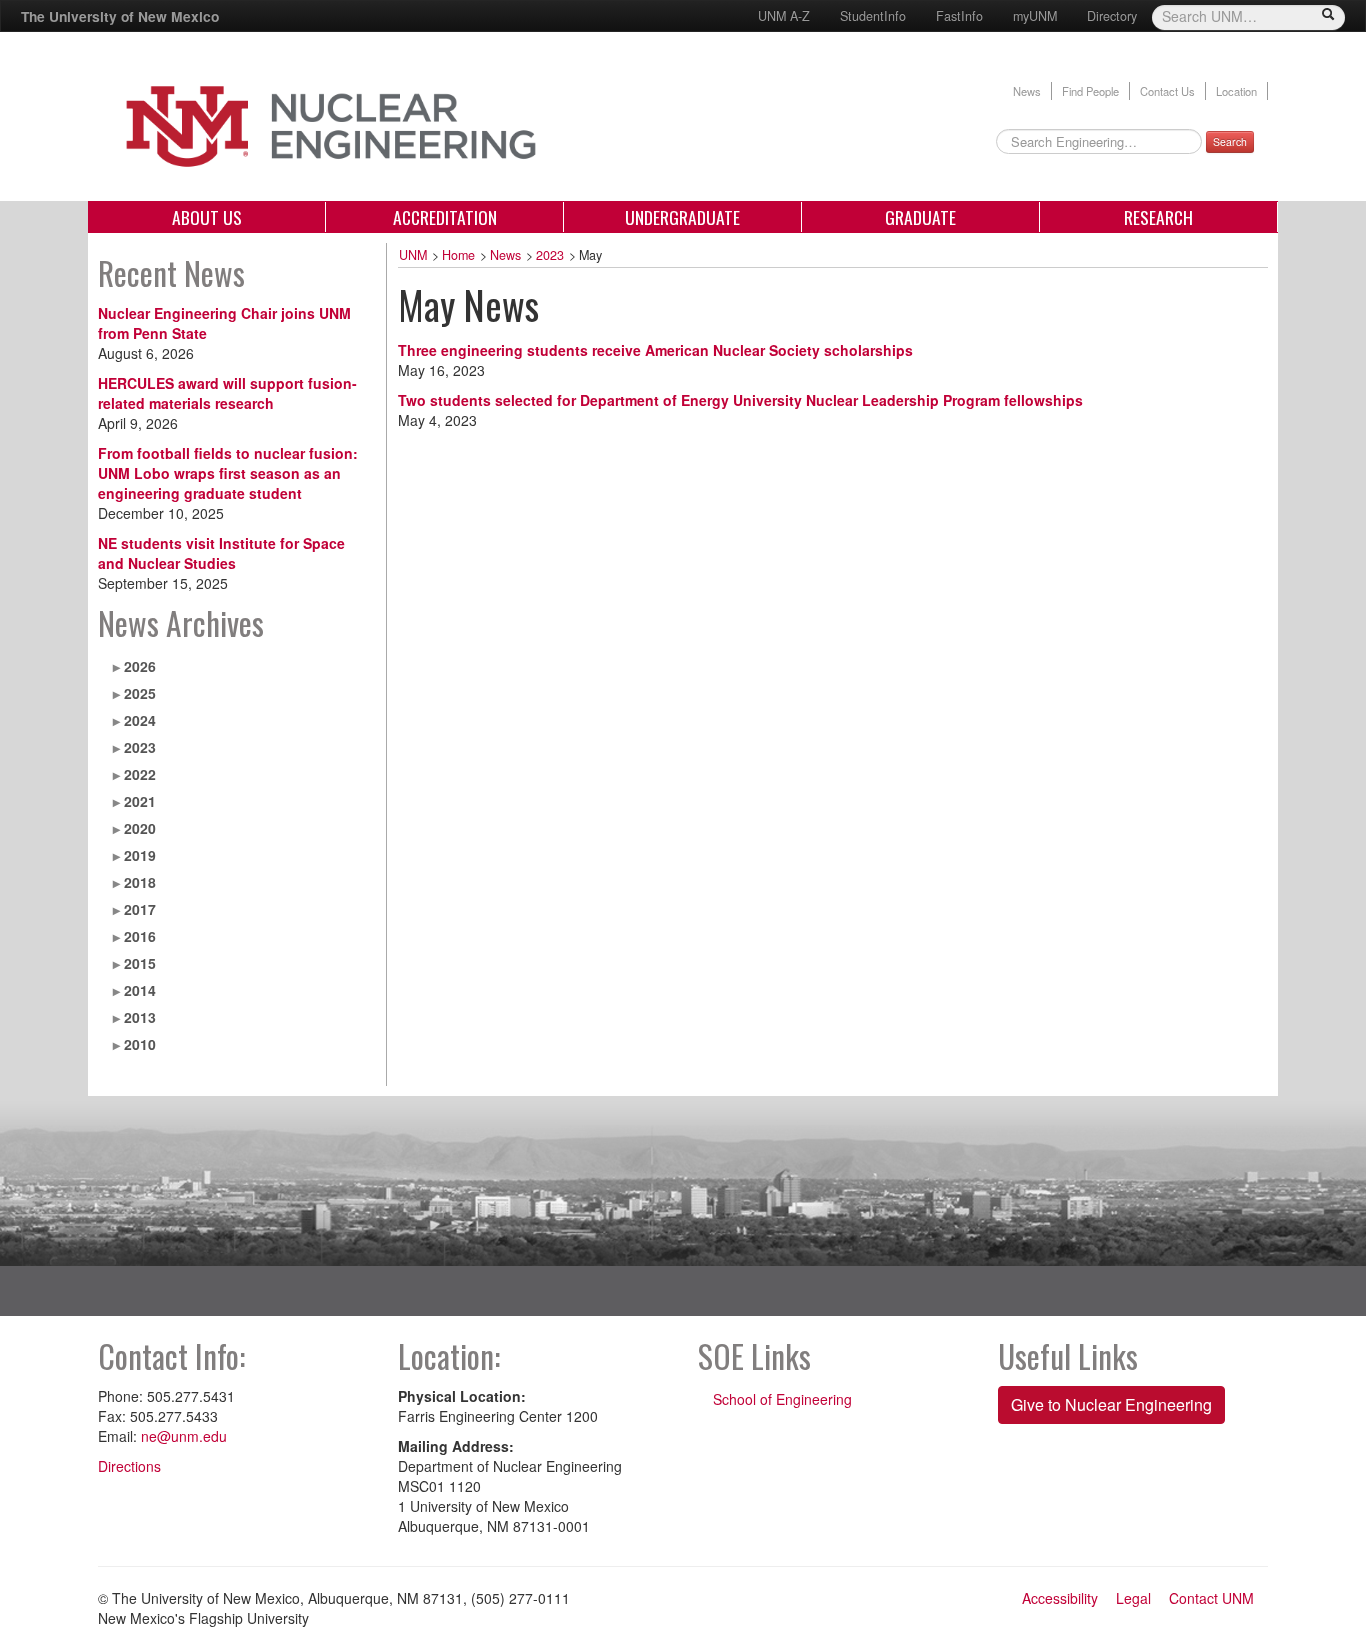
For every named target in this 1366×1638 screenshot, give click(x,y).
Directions (129, 1466)
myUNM (1035, 16)
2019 (140, 855)
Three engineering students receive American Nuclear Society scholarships (655, 350)
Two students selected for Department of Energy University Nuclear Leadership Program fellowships (740, 400)
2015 (140, 963)
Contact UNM (1211, 1598)
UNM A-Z (784, 16)
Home (458, 255)
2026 (140, 666)
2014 (140, 990)
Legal (1133, 1598)
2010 (140, 1044)
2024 (140, 720)
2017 (140, 909)
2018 (140, 882)
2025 (140, 693)
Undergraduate (682, 217)
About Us (207, 217)
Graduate (920, 217)
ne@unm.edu (184, 1436)
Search (1230, 141)
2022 (140, 774)
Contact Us (1167, 91)
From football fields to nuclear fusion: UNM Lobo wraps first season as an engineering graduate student (228, 473)
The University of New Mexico (120, 16)
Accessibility (1060, 1598)
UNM (413, 255)
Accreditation (445, 217)
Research (1158, 217)
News (1027, 91)
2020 (140, 828)
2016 (140, 936)
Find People (1090, 91)
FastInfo (959, 16)
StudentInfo (873, 16)
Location (1236, 91)
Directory (1112, 16)
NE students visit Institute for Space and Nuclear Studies (221, 553)
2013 (140, 1017)
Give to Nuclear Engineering (1111, 1404)
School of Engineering (782, 1399)
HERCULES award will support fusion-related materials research (227, 393)
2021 (140, 801)
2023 (140, 747)
